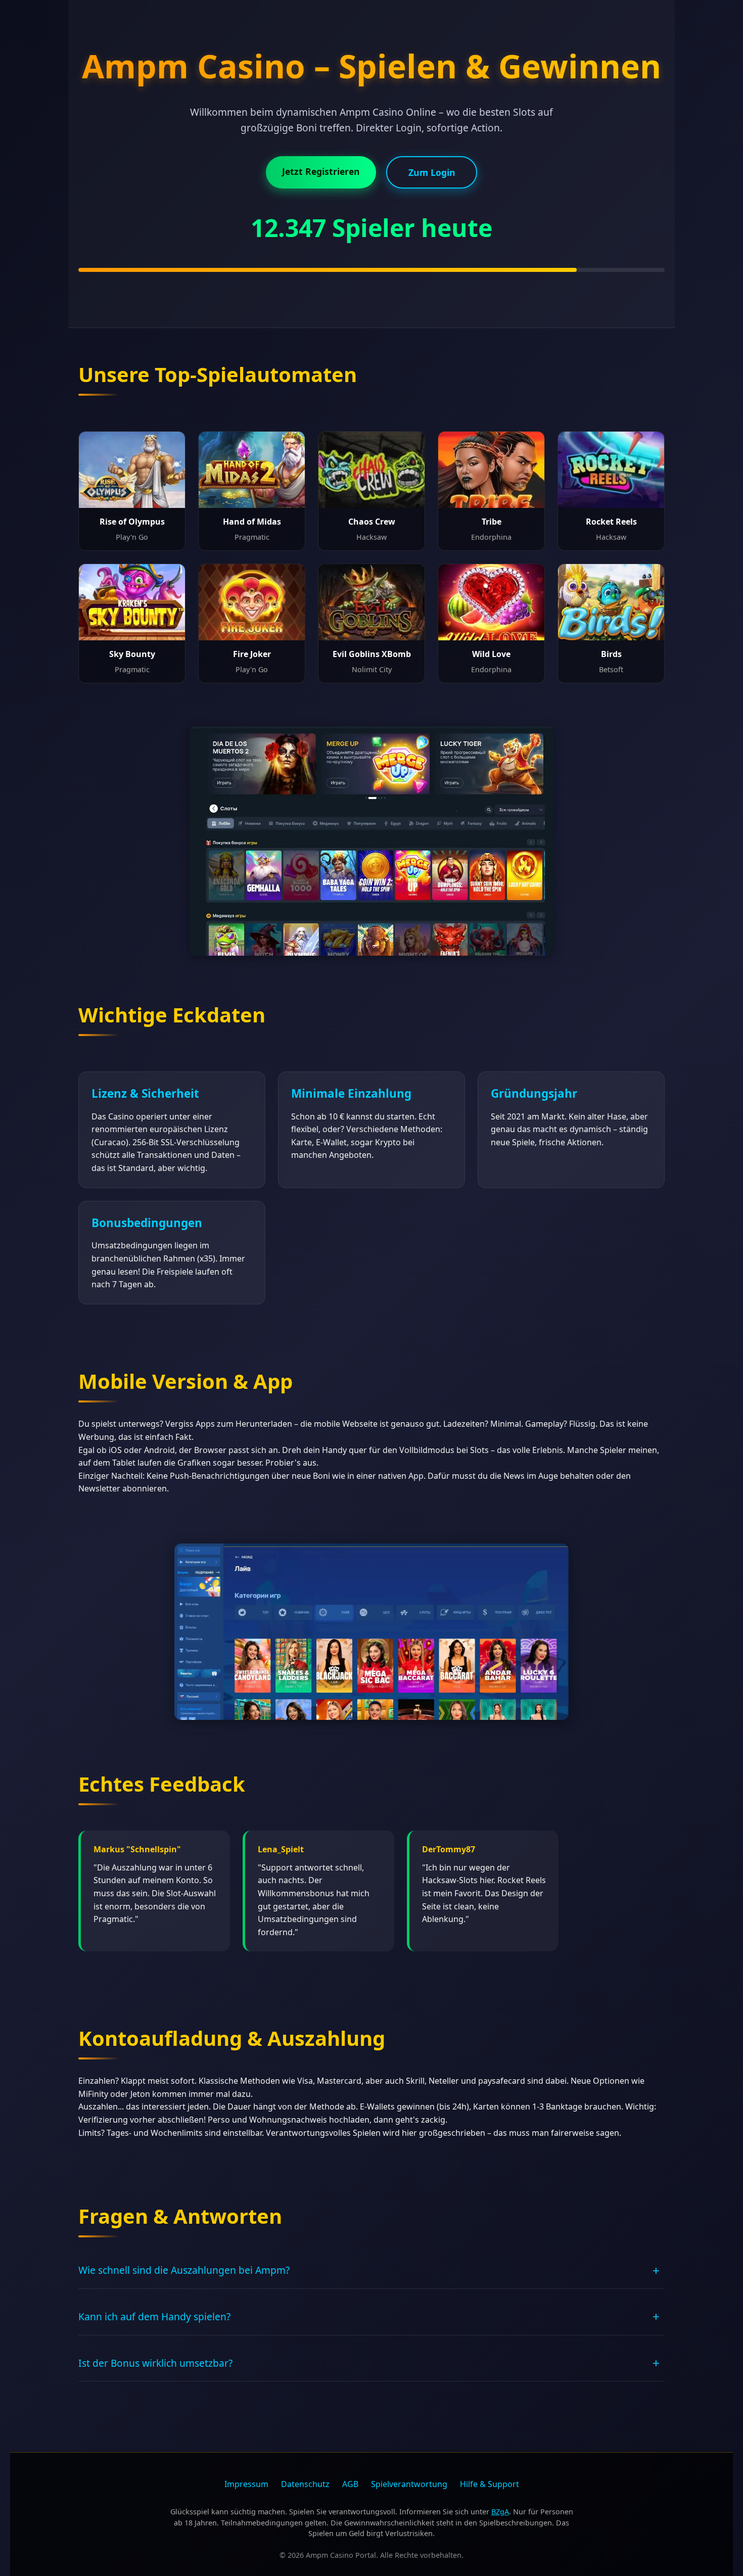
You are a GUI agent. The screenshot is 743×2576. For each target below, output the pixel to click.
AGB (350, 2484)
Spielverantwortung (409, 2484)
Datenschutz (305, 2484)
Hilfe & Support (490, 2484)
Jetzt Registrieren (321, 171)
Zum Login (432, 172)
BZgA (500, 2512)
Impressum (246, 2484)
